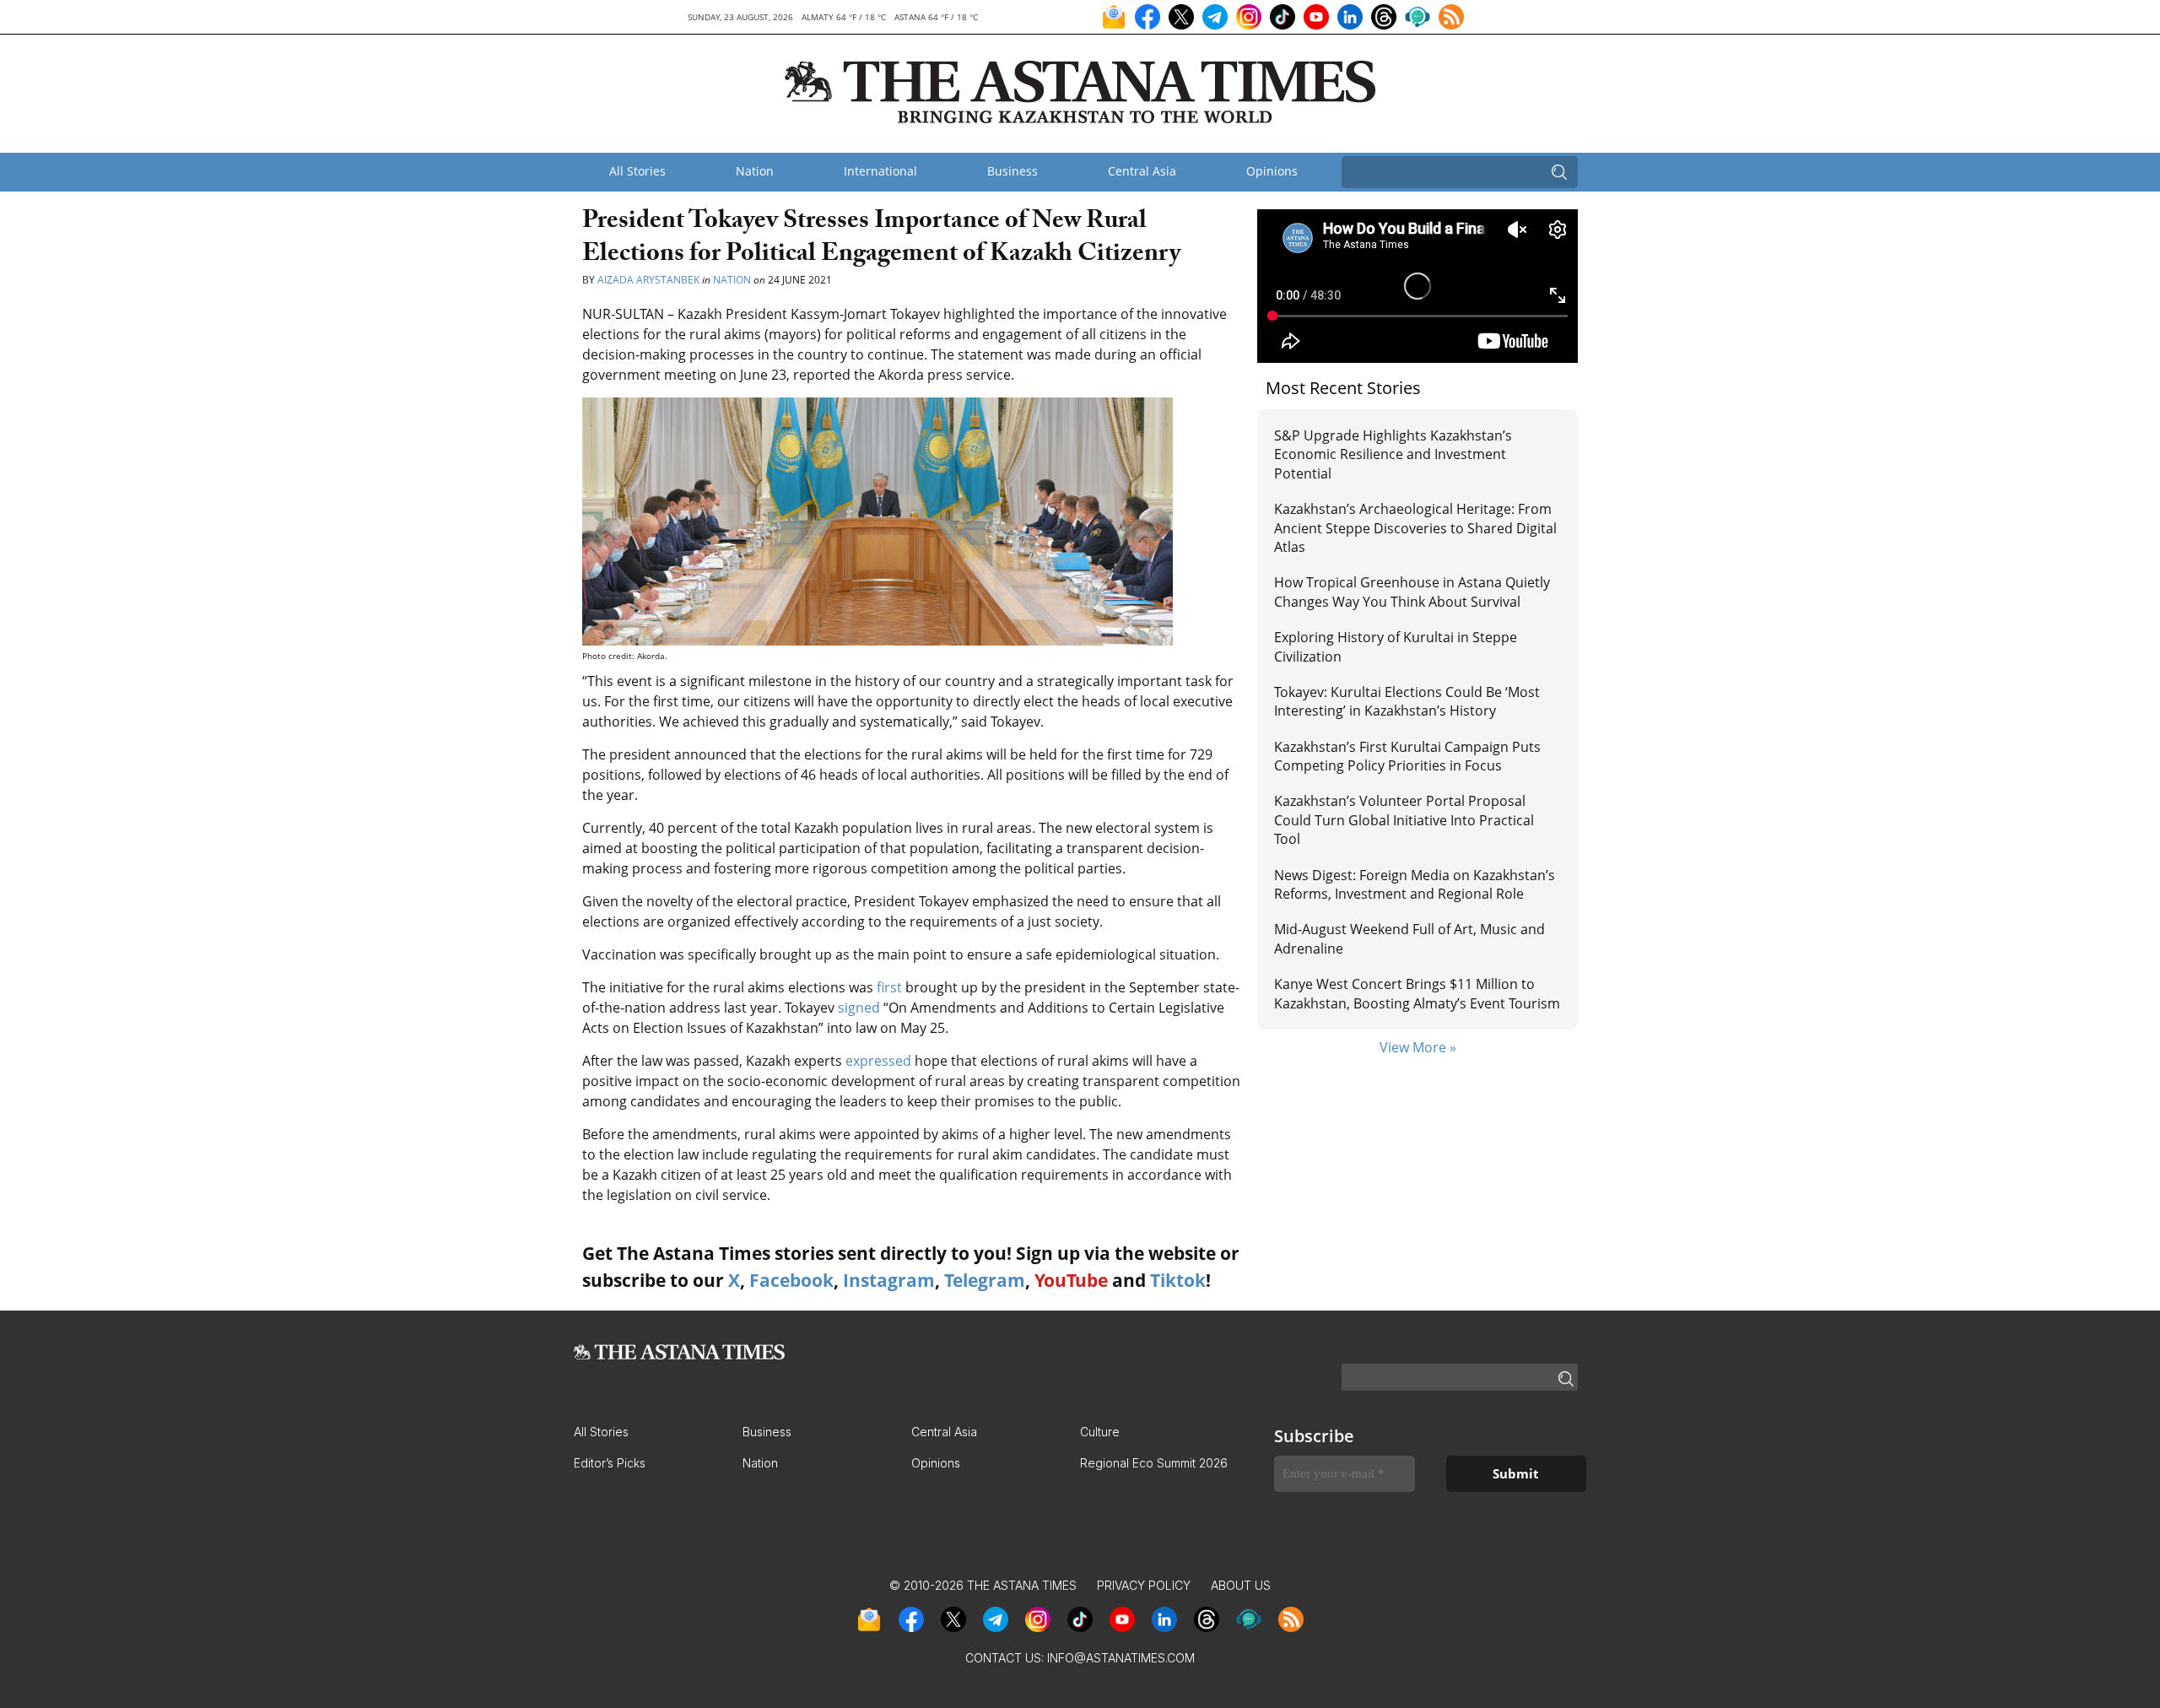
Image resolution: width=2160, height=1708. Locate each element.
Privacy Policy (1144, 1585)
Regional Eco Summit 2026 (1154, 1463)
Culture (1100, 1432)
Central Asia (1142, 171)
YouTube (1071, 1280)
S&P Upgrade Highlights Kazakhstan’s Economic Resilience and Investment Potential (1393, 454)
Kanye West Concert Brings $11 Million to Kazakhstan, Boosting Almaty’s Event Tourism (1417, 993)
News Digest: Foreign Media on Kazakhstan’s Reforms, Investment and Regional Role (1415, 884)
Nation (755, 171)
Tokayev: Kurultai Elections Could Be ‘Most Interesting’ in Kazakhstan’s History (1407, 701)
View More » (1418, 1047)
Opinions (1272, 171)
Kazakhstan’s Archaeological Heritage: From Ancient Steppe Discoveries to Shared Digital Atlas (1415, 528)
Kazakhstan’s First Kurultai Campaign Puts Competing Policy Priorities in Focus (1407, 756)
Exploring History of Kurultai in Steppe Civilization (1396, 646)
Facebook (791, 1280)
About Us (1241, 1585)
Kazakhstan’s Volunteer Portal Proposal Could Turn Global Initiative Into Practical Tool (1404, 820)
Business (1012, 171)
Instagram (889, 1280)
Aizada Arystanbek (650, 280)
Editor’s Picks (610, 1463)
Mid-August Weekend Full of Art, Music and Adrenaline (1409, 938)
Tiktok (1178, 1280)
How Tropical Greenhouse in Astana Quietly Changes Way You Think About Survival (1412, 592)
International (880, 171)
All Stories (637, 171)
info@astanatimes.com (1121, 1658)
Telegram (985, 1280)
